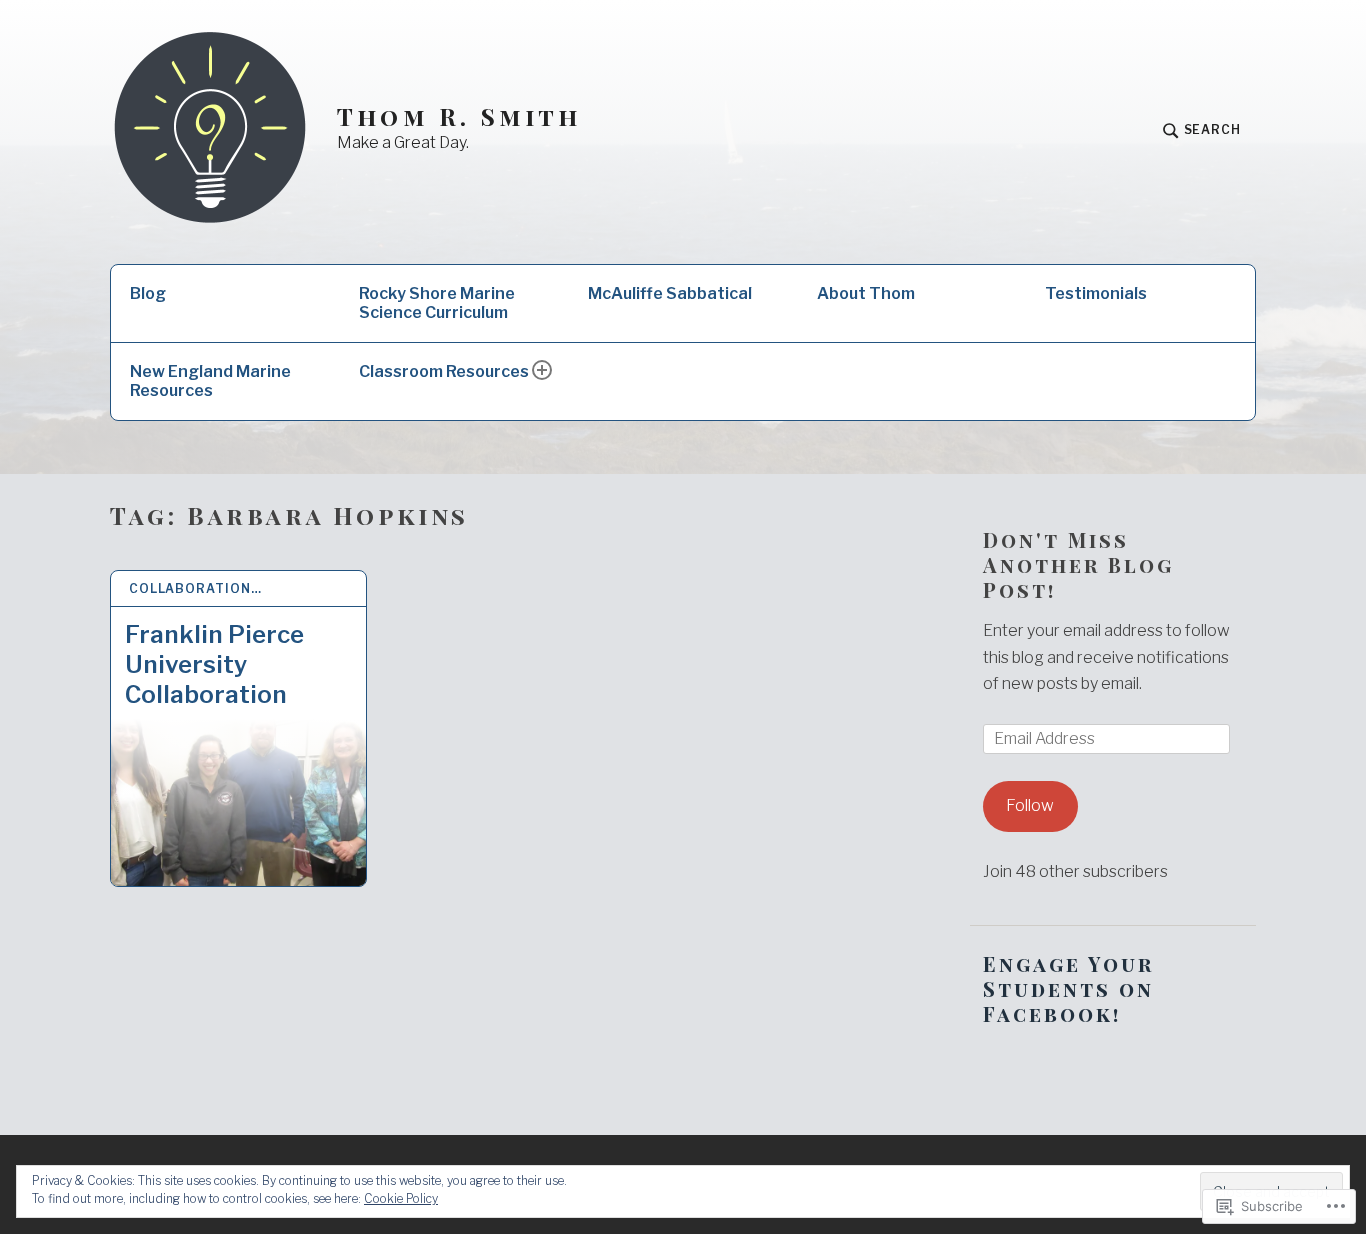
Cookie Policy (401, 1198)
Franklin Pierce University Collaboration (214, 664)
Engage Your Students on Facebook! (1068, 988)
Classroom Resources (444, 371)
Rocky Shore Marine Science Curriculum (437, 303)
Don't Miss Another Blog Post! (1078, 564)
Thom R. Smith (459, 116)
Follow (1030, 805)
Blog (148, 293)
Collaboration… (195, 588)
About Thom (866, 293)
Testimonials (1096, 293)
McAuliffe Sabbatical (670, 293)
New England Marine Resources (210, 381)
